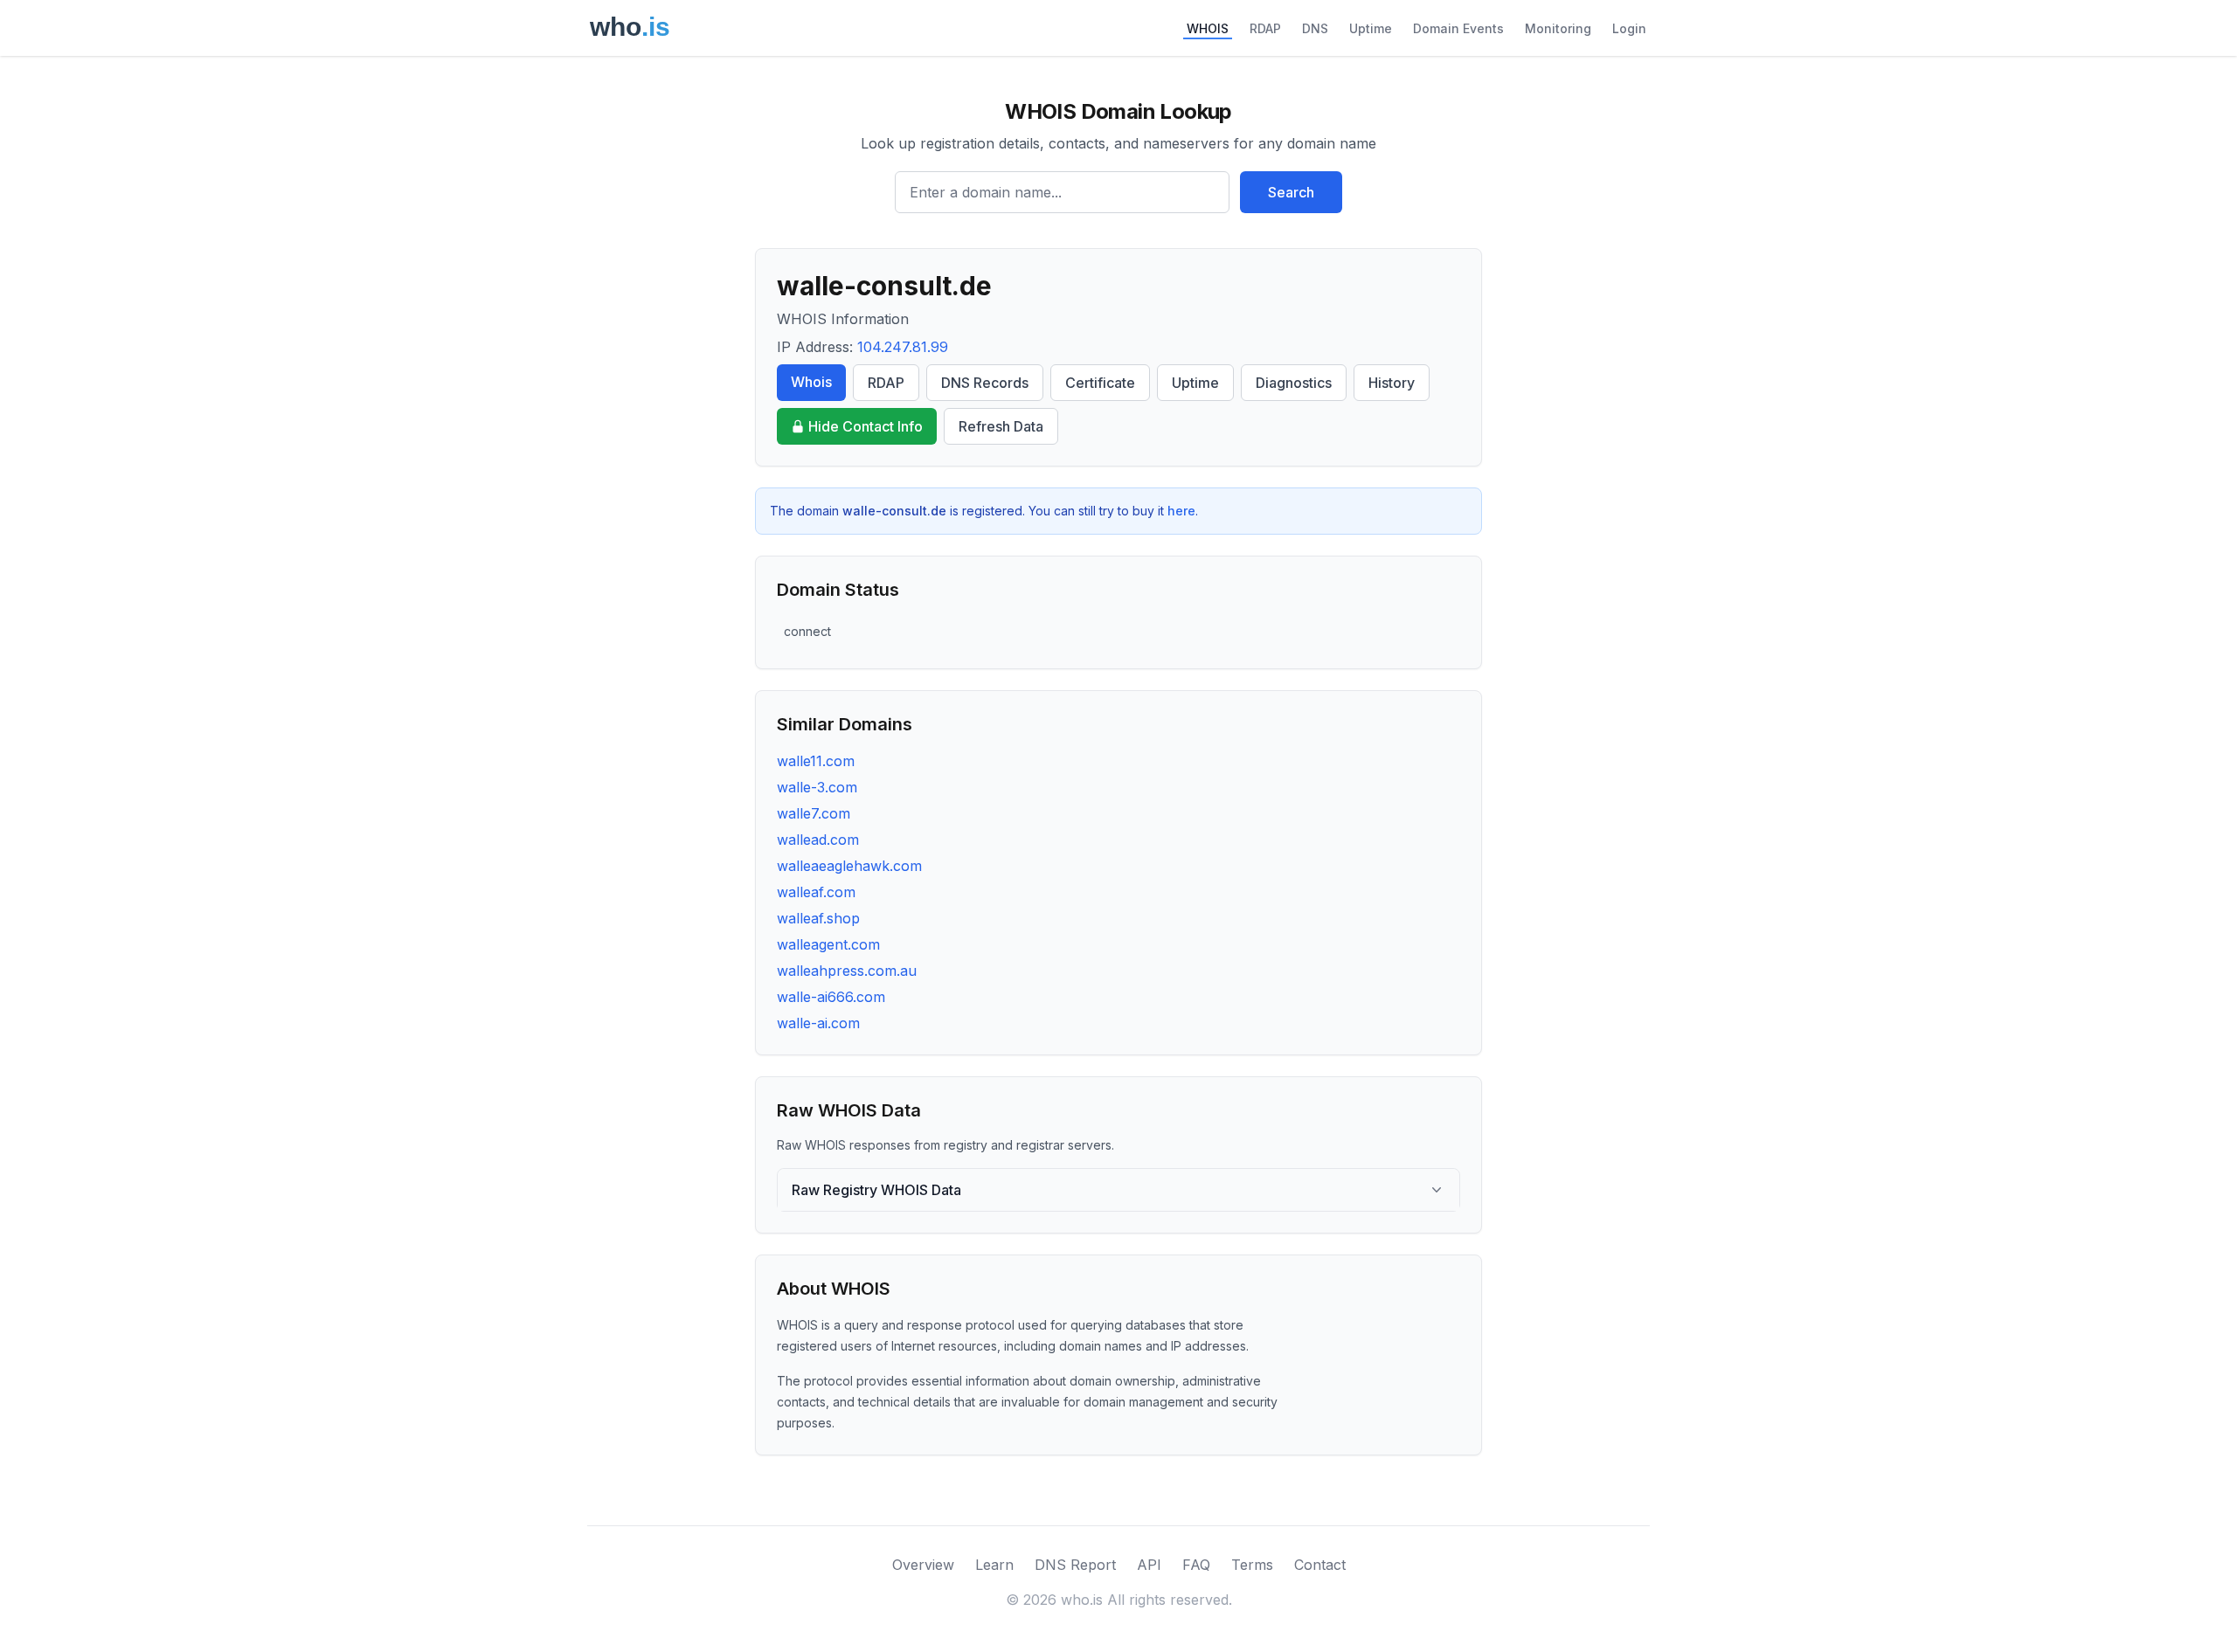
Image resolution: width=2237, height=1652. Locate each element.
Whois (811, 382)
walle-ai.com (818, 1023)
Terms (1252, 1565)
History (1392, 383)
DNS (1315, 28)
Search (1291, 192)
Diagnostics (1294, 383)
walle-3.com (817, 787)
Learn (994, 1565)
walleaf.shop (818, 918)
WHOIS (1208, 28)
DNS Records (985, 383)
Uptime (1371, 28)
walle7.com (814, 813)
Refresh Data (1001, 426)
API (1149, 1565)
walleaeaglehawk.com (849, 866)
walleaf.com (816, 892)
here (1181, 511)
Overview (923, 1565)
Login (1629, 28)
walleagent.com (828, 944)
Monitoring (1558, 28)
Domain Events (1458, 28)
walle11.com (816, 761)
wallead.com (818, 840)
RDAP (1265, 28)
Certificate (1100, 383)
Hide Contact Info (866, 426)
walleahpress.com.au (847, 971)
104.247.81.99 (903, 347)
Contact (1320, 1565)
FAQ (1196, 1565)
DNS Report (1075, 1565)
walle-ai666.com (831, 997)
